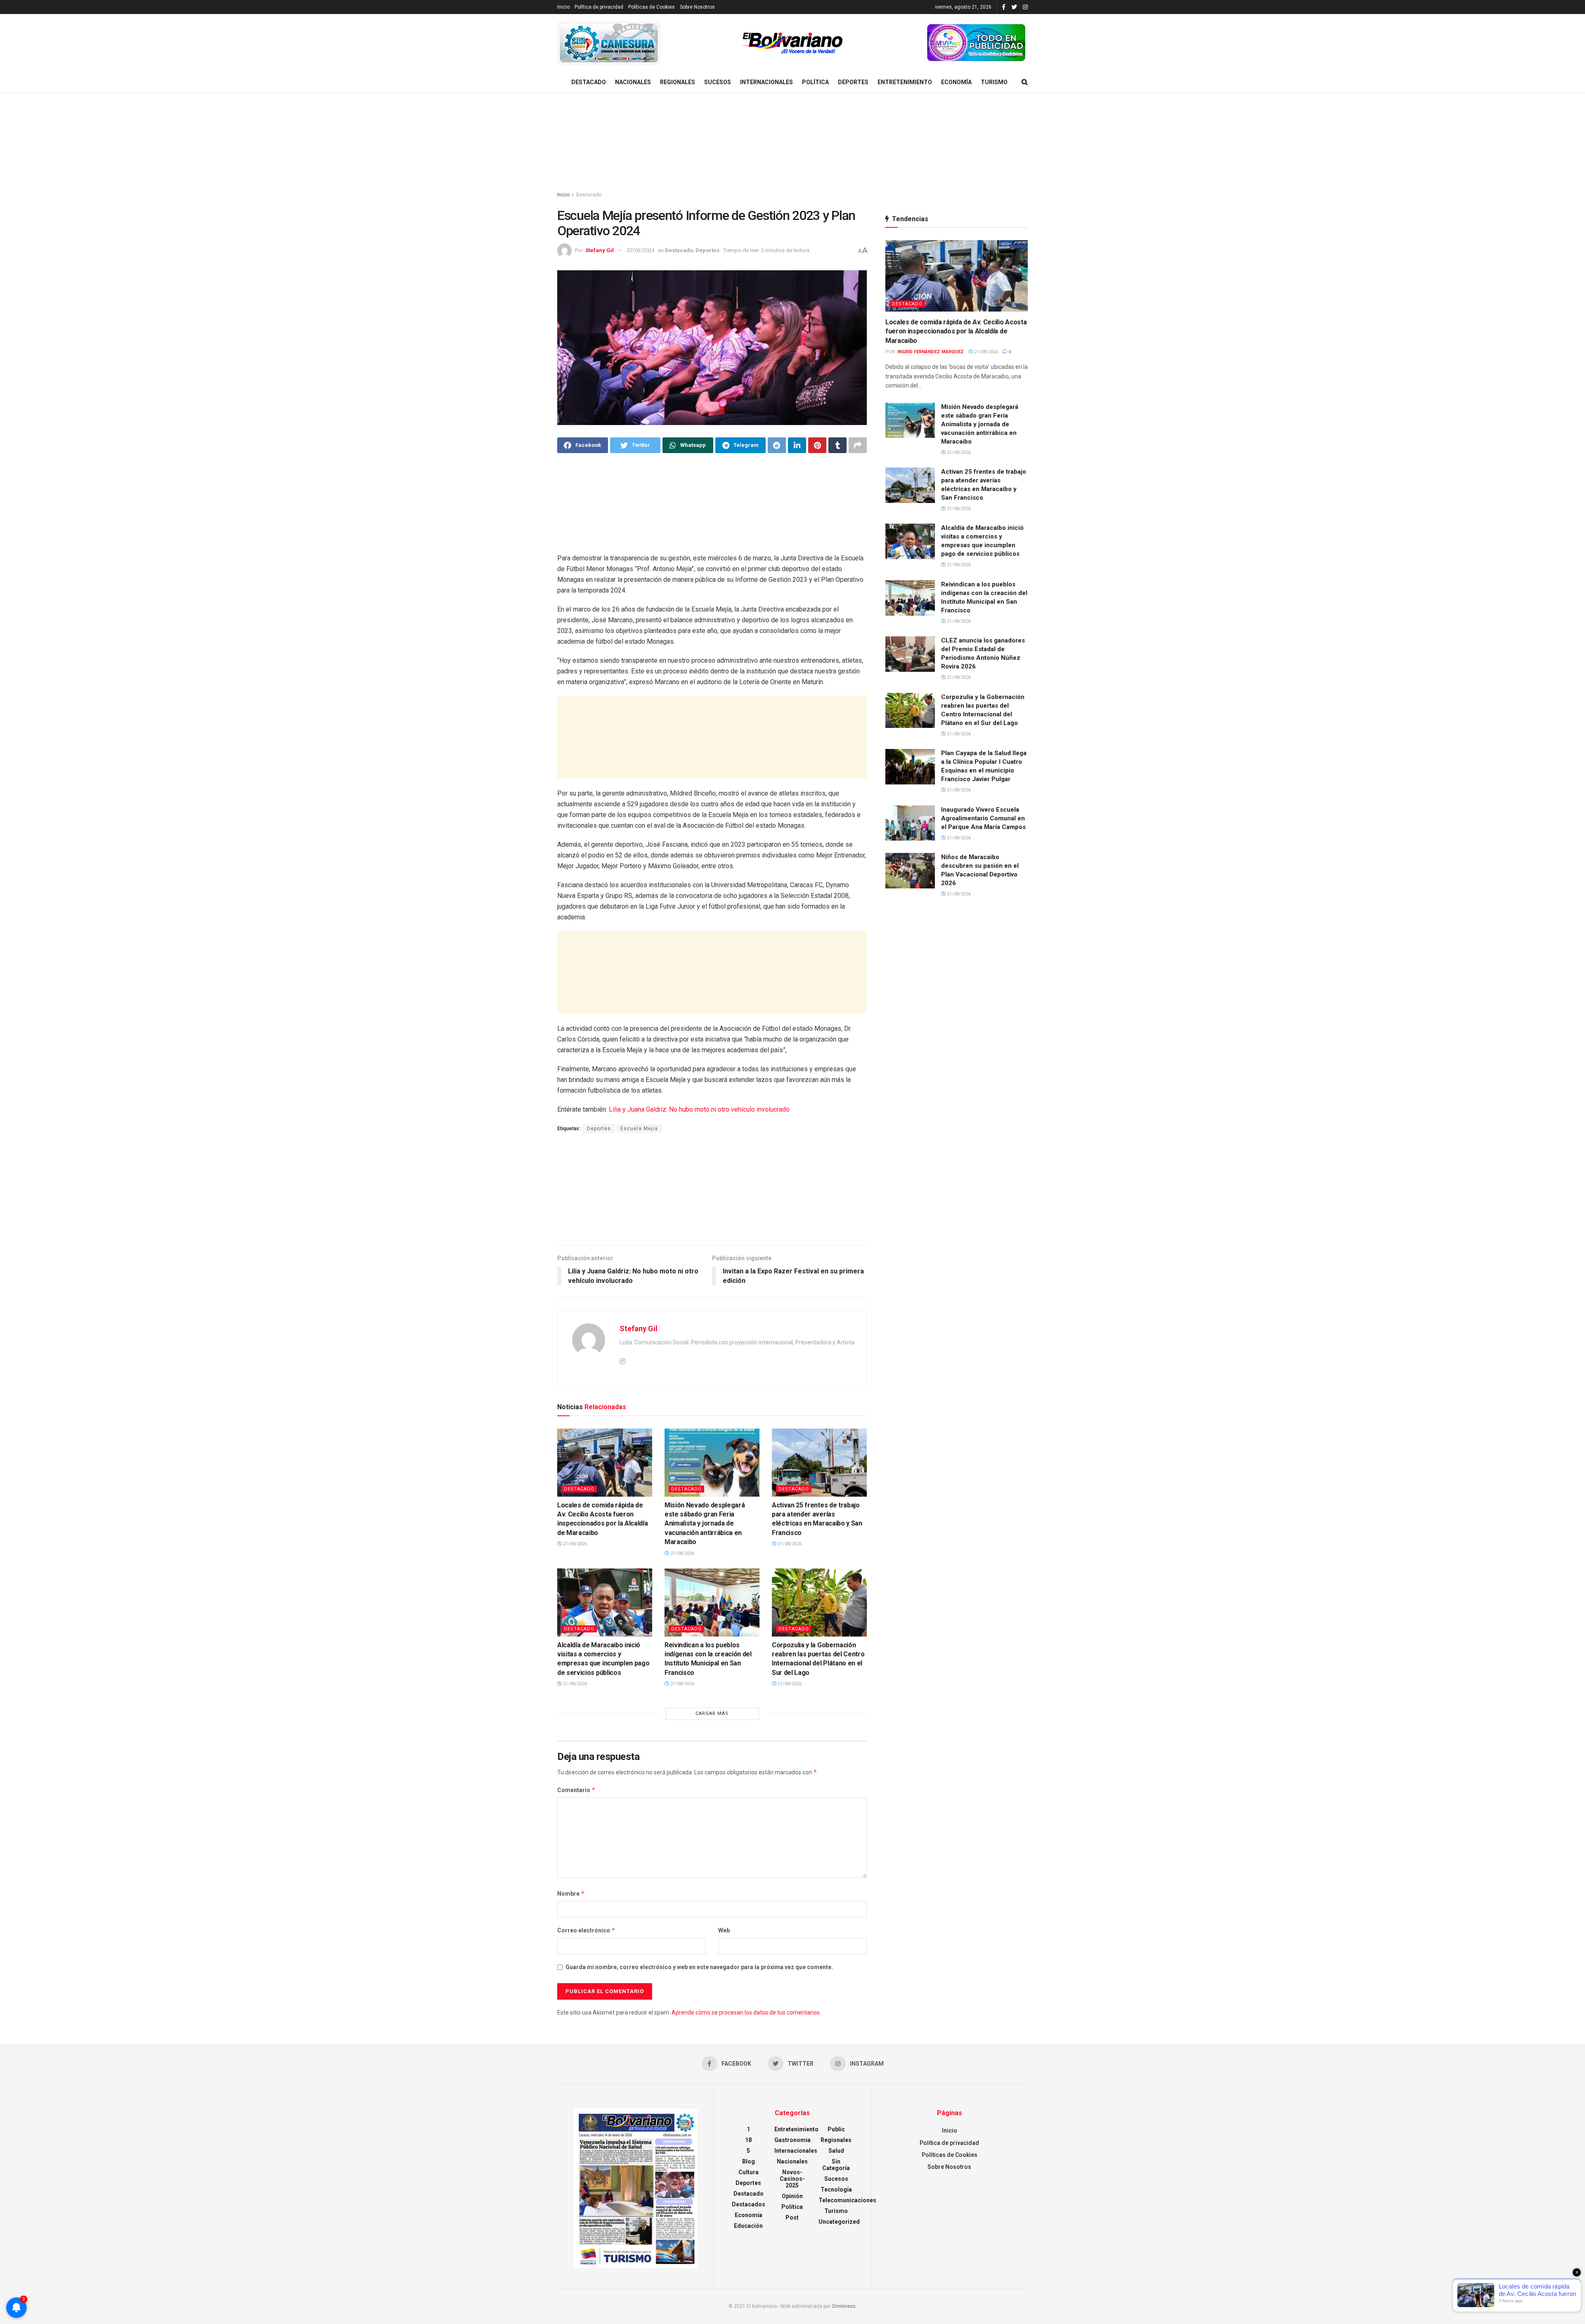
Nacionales (633, 82)
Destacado (589, 82)
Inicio (563, 7)
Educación (748, 2226)
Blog (749, 2161)
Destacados (749, 2204)
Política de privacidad (599, 7)
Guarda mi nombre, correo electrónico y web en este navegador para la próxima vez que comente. (699, 1967)
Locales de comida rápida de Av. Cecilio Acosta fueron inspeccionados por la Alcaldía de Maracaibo (956, 331)
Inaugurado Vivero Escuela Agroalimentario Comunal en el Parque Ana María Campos (983, 818)
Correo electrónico (586, 1930)
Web (724, 1930)
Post (792, 2218)
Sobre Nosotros (697, 7)
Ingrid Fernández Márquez (931, 352)
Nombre (571, 1893)
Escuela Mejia (639, 1129)
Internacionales (766, 82)
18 (748, 2140)
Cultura (749, 2172)
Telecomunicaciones (847, 2200)
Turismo (994, 82)
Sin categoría (836, 2165)
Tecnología (836, 2189)
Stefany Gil (600, 250)
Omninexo (843, 2306)
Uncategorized (839, 2222)
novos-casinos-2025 (792, 2179)
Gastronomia (792, 2140)
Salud (836, 2151)
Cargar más (712, 1713)
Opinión (792, 2196)
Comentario (576, 1790)
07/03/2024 (641, 250)
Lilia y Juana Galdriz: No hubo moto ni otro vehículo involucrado (699, 1109)
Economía (956, 82)
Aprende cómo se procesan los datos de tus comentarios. (746, 2012)
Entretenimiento (905, 82)
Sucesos (718, 82)
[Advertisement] (792, 142)
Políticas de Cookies (652, 7)
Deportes (853, 82)
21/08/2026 (574, 1544)
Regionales (678, 82)
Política (815, 82)
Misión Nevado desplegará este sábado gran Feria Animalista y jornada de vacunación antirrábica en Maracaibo (705, 1524)
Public (836, 2129)
